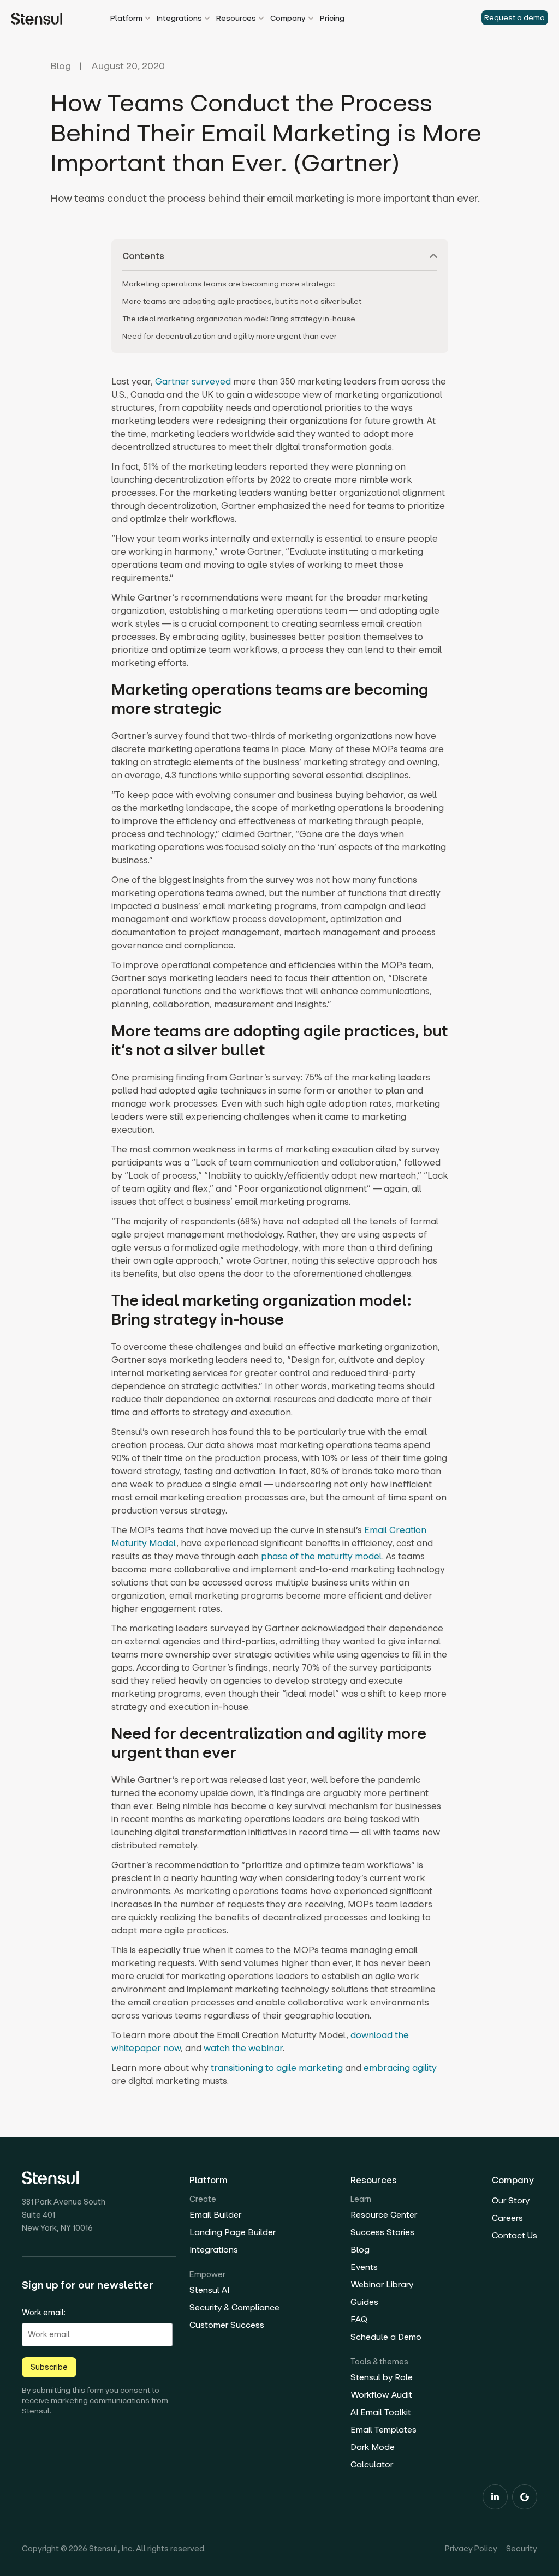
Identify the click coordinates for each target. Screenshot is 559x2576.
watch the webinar (243, 2048)
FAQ (359, 2319)
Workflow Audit (381, 2395)
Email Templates (383, 2430)
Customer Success (227, 2325)
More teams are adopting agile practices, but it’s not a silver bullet (242, 301)
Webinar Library (382, 2284)
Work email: (44, 2313)
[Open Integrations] (207, 19)
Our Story (511, 2200)
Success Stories (382, 2232)
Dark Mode (373, 2447)
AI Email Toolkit (381, 2412)
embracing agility (400, 2068)
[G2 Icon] (525, 2497)
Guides (364, 2302)
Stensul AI (209, 2290)
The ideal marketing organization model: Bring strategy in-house (239, 319)
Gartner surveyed (194, 381)
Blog (61, 67)
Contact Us (515, 2235)
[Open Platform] (148, 19)
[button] (433, 256)
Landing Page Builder (233, 2232)
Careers (507, 2218)
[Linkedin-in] (495, 2497)
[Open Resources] (261, 19)
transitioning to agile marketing (277, 2068)
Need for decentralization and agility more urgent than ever (230, 336)
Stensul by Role (382, 2377)
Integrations (214, 2250)
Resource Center (384, 2215)
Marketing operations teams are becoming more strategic (228, 284)
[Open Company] (311, 19)
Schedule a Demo (386, 2337)
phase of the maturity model (322, 1556)
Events (364, 2267)
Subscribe (49, 2367)
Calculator (372, 2464)
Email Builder (215, 2215)
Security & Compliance (234, 2307)
